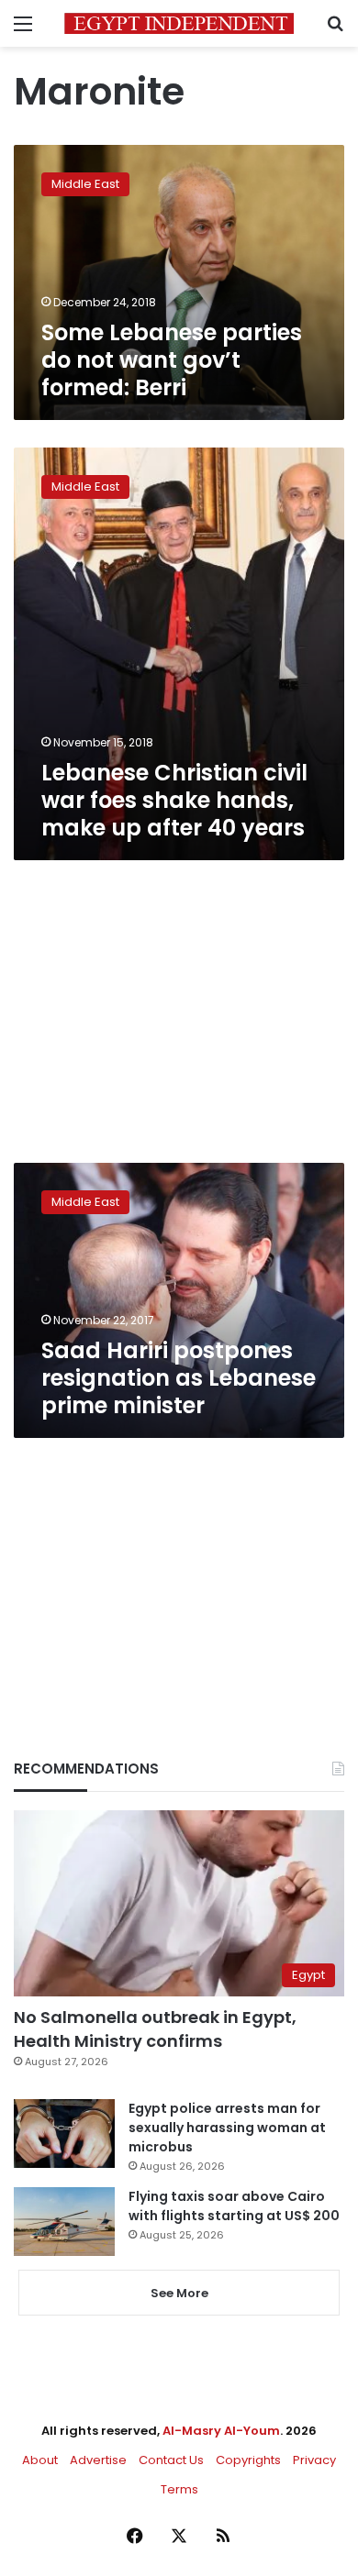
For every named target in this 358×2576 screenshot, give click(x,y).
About (40, 2460)
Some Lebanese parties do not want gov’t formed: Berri (172, 360)
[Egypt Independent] (179, 23)
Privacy (314, 2460)
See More (179, 2293)
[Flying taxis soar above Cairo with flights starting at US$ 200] (64, 2222)
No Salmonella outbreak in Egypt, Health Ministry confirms (155, 2029)
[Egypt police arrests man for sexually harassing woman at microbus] (64, 2134)
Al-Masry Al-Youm (221, 2431)
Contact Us (171, 2460)
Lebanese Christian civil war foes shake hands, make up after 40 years (174, 800)
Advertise (98, 2460)
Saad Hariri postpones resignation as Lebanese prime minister (179, 1378)
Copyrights (248, 2460)
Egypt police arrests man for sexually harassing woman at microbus (227, 2128)
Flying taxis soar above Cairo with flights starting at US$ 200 (234, 2206)
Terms (179, 2489)
